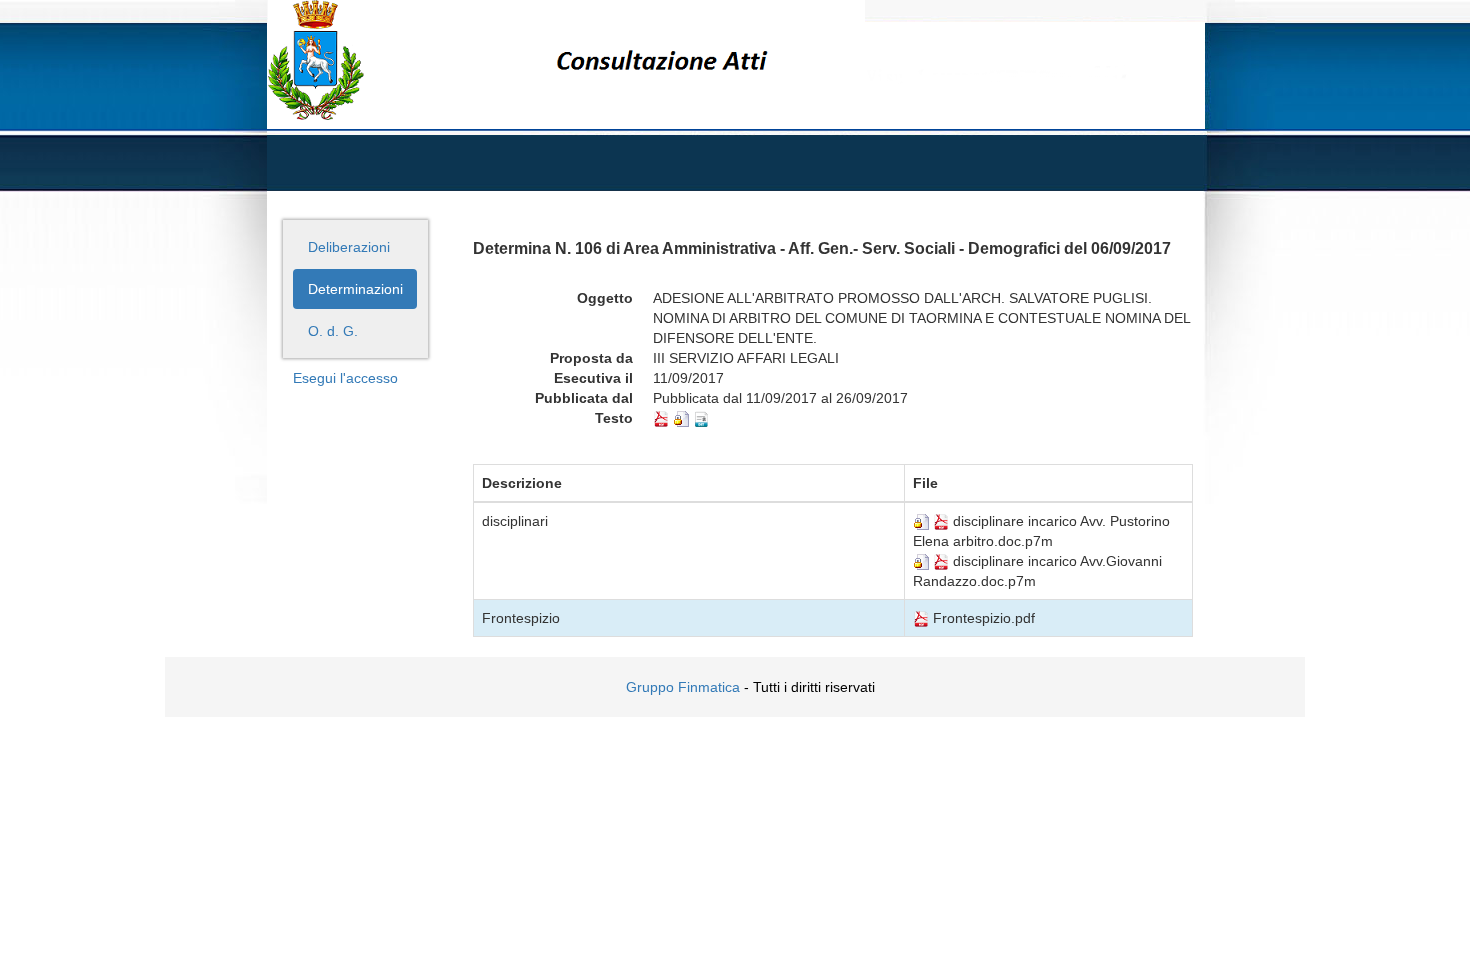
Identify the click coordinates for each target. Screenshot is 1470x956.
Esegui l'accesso (345, 378)
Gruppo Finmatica (683, 687)
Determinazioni (355, 289)
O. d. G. (333, 331)
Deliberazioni (349, 247)
